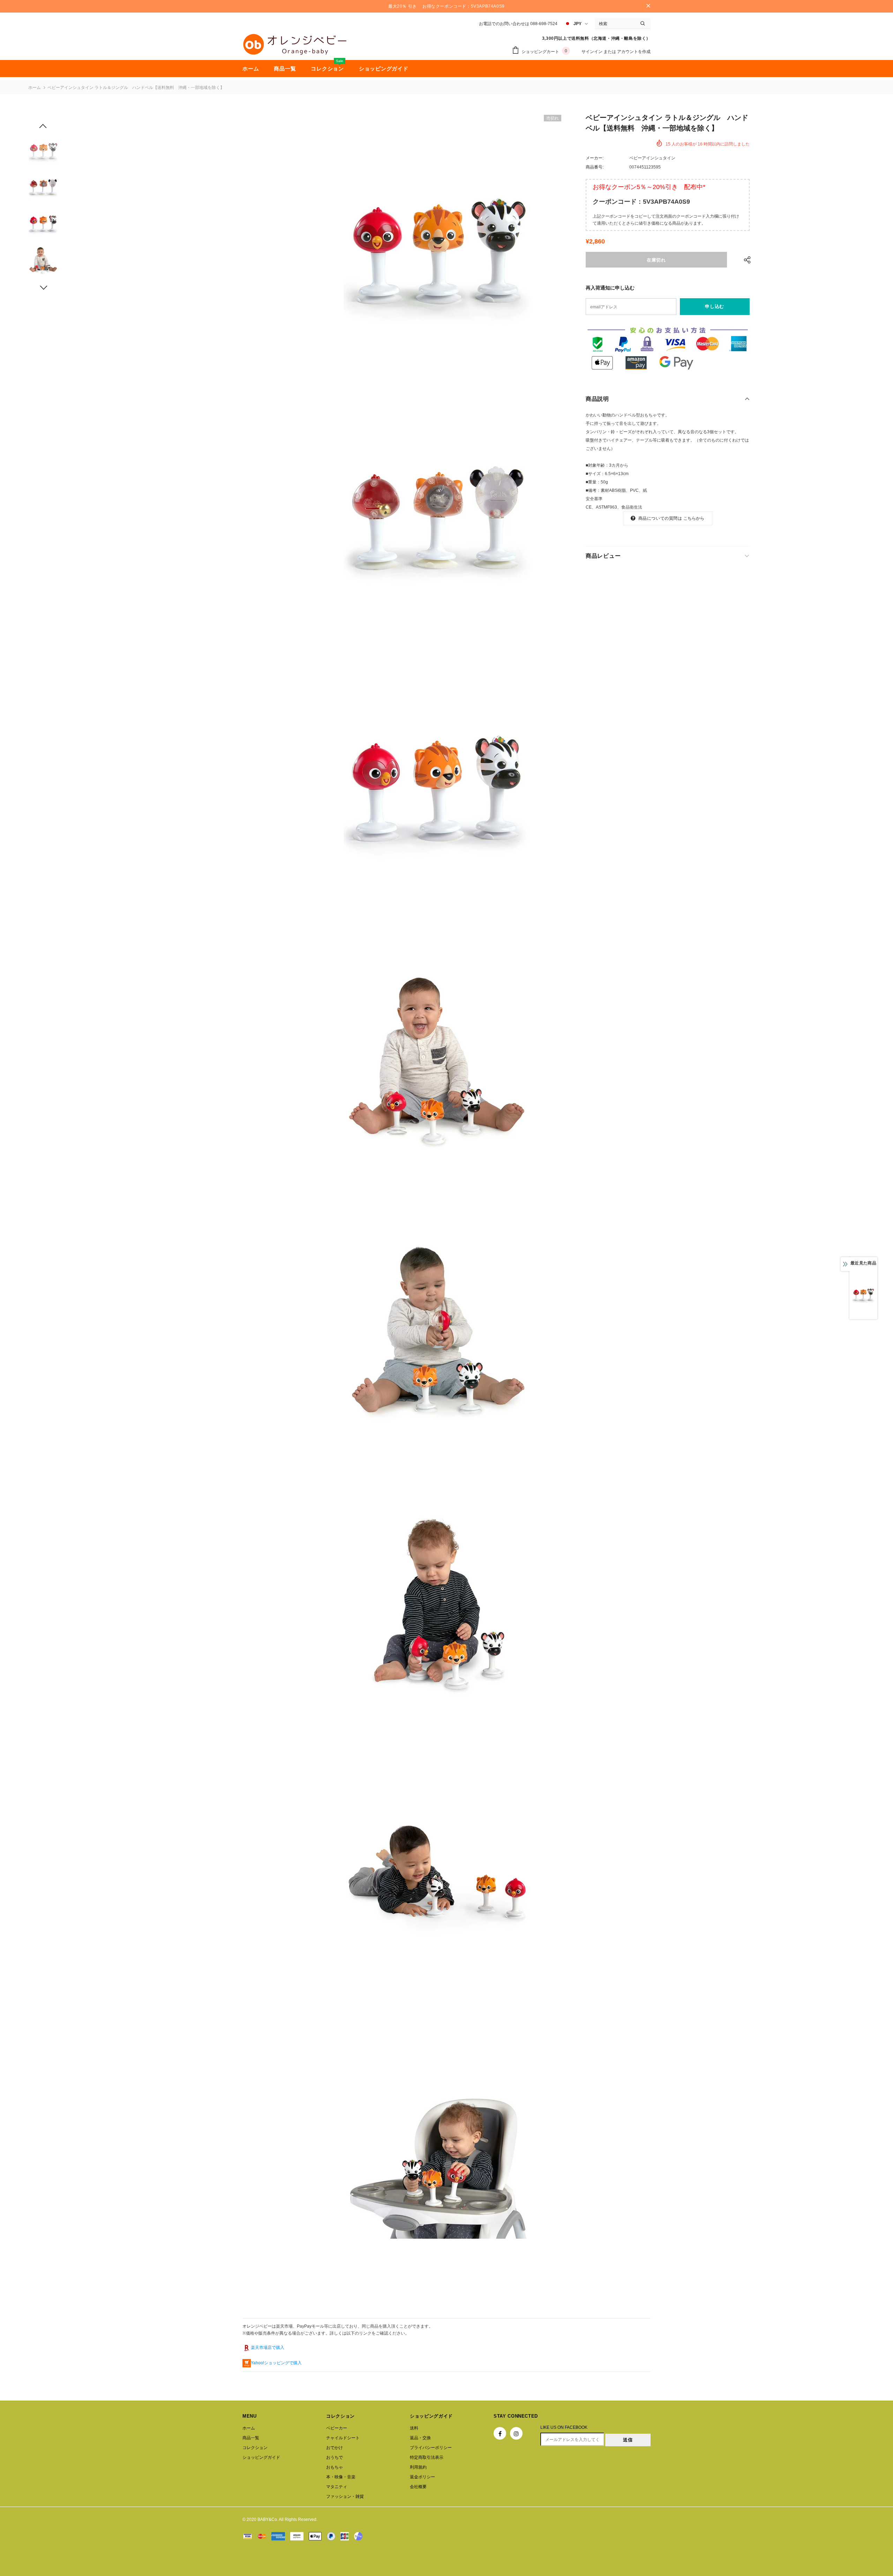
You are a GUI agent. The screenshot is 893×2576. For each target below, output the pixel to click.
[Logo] (295, 44)
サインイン (592, 52)
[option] (437, 246)
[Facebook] (500, 2433)
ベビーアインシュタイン (652, 158)
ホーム (35, 88)
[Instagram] (516, 2433)
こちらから (694, 518)
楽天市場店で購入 (268, 2348)
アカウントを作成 (634, 52)
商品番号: (595, 167)
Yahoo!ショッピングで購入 (276, 2363)
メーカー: (595, 158)
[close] (648, 6)
